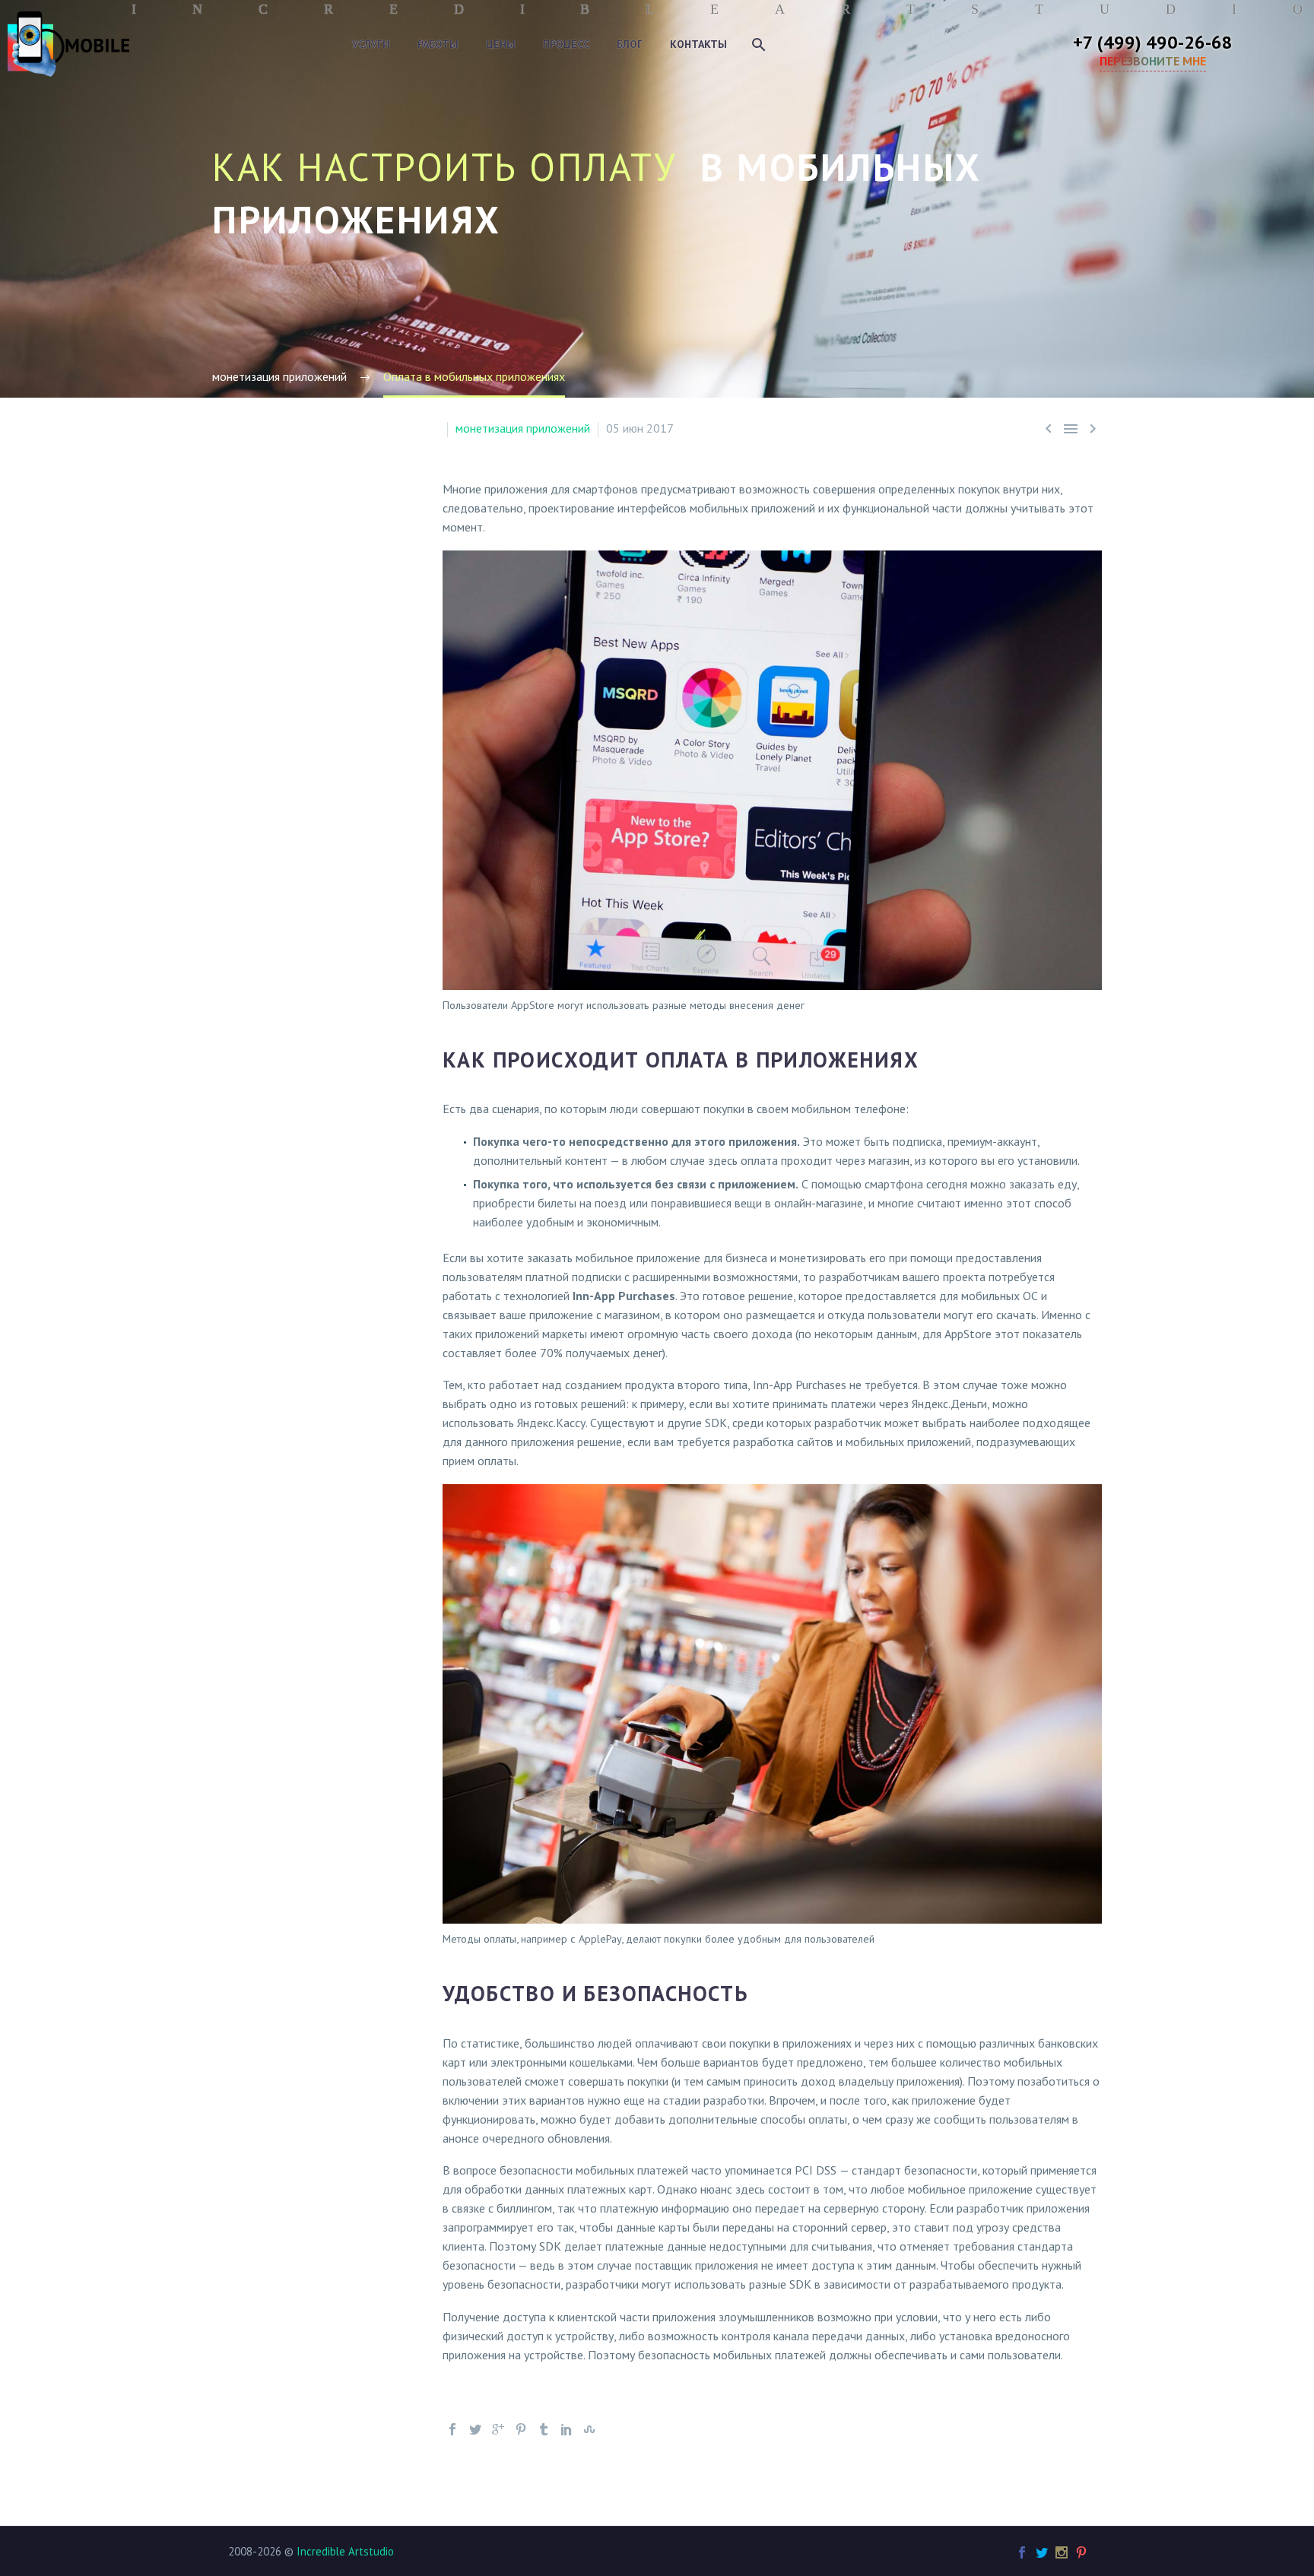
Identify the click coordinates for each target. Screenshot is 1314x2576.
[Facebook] (452, 2429)
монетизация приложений (523, 428)
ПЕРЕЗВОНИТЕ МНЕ (1153, 61)
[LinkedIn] (567, 2429)
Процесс (566, 44)
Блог (630, 44)
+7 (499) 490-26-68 (1153, 42)
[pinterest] (1081, 2552)
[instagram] (1062, 2552)
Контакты (698, 44)
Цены (501, 44)
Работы (438, 44)
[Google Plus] (498, 2429)
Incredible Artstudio (345, 2551)
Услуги (371, 44)
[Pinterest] (521, 2429)
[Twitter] (475, 2429)
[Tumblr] (544, 2429)
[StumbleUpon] (589, 2429)
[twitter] (1042, 2552)
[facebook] (1022, 2552)
